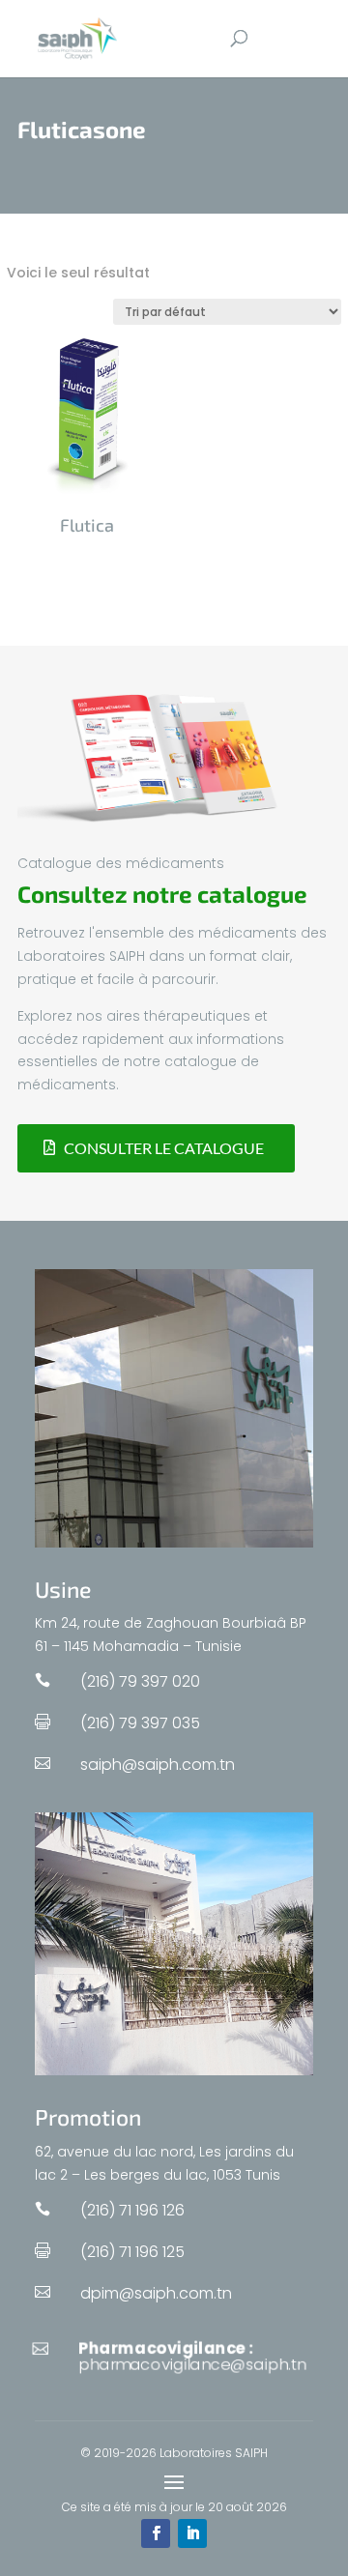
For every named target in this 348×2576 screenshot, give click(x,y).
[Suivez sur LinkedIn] (192, 2533)
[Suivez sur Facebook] (156, 2533)
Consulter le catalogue (164, 1148)
